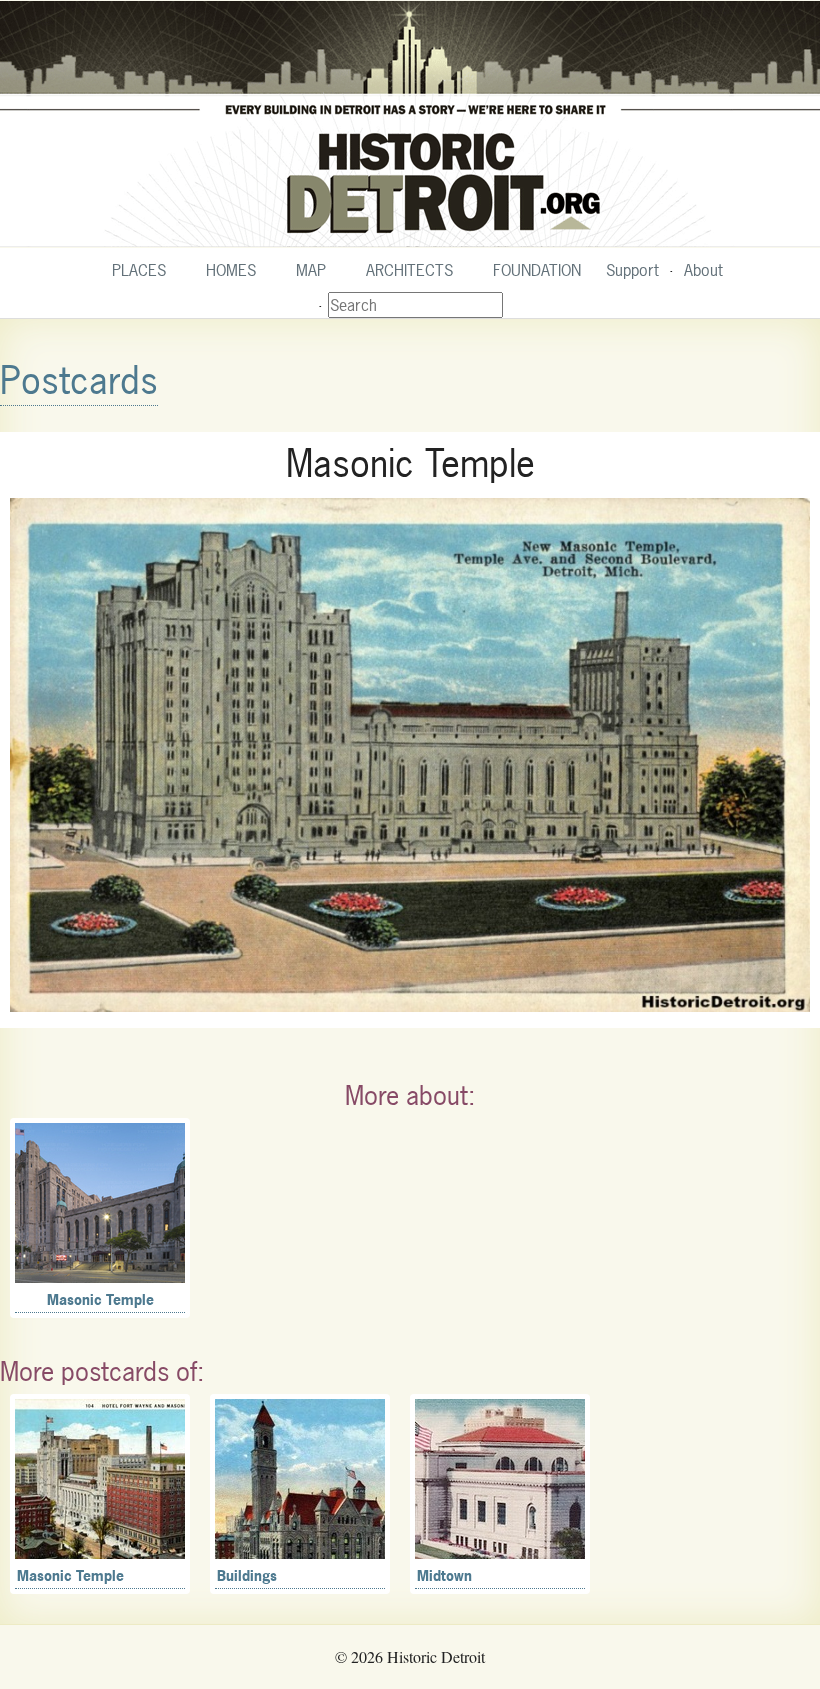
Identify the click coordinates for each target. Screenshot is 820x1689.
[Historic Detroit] (410, 124)
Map (311, 270)
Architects (409, 270)
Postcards (79, 380)
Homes (231, 270)
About (703, 270)
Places (139, 270)
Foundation (537, 270)
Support (632, 270)
